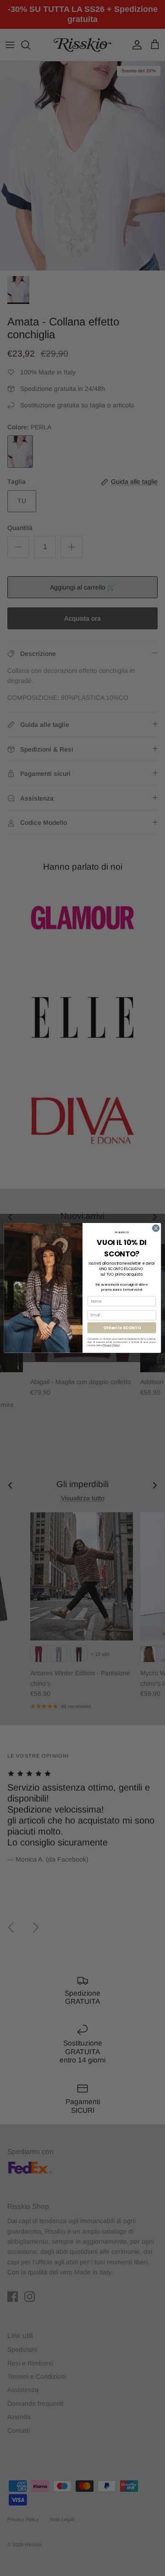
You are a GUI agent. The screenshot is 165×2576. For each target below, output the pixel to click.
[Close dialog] (156, 1228)
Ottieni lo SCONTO (122, 1328)
